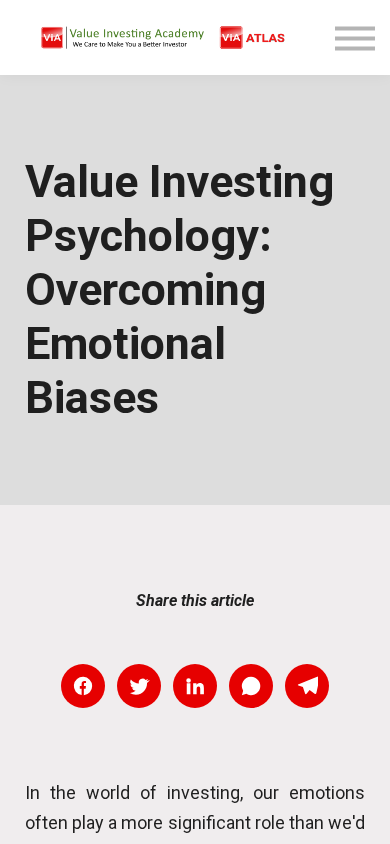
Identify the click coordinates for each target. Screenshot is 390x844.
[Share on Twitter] (139, 686)
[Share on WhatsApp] (251, 686)
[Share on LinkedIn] (195, 686)
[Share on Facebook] (83, 686)
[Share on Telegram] (307, 686)
